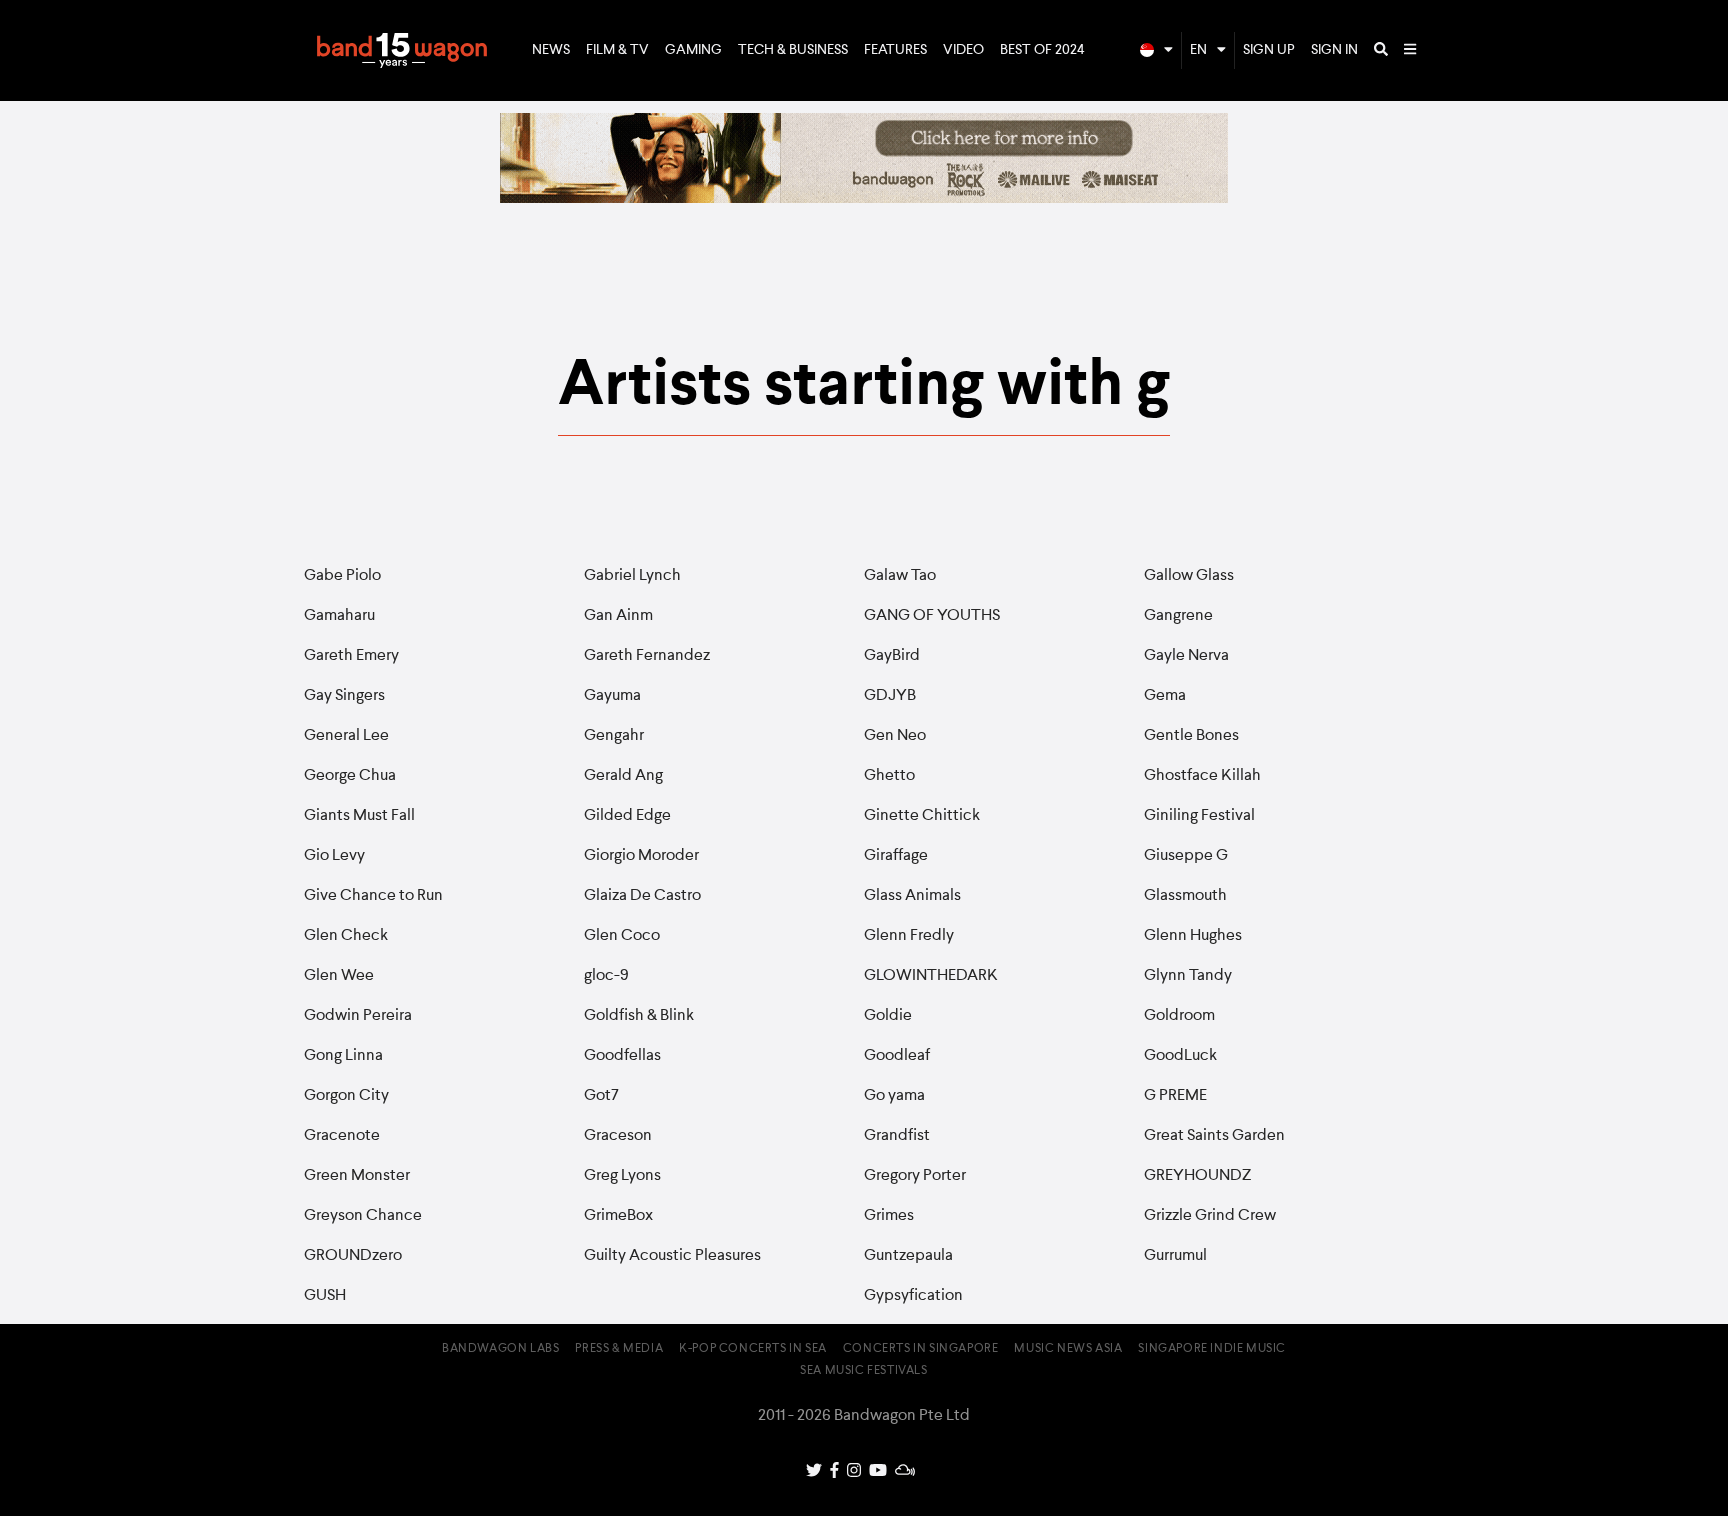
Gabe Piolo (342, 576)
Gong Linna (343, 1056)
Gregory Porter (915, 1176)
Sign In (1334, 50)
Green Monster (357, 1176)
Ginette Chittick (922, 816)
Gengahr (614, 736)
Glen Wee (339, 976)
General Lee (346, 736)
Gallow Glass (1189, 576)
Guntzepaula (908, 1256)
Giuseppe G (1186, 856)
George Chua (350, 776)
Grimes (889, 1216)
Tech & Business (793, 50)
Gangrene (1178, 616)
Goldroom (1179, 1016)
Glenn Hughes (1193, 936)
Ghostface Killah (1202, 776)
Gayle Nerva (1186, 656)
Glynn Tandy (1188, 976)
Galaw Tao (900, 576)
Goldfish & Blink (639, 1016)
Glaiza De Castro (642, 896)
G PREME (1175, 1096)
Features (895, 50)
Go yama (894, 1096)
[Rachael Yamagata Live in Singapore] (864, 199)
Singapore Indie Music (1212, 1349)
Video (963, 50)
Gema (1165, 696)
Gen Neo (895, 736)
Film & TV (617, 50)
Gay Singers (344, 696)
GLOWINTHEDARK (931, 976)
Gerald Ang (623, 776)
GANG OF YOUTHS (932, 616)
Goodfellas (622, 1056)
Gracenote (342, 1136)
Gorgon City (346, 1096)
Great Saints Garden (1214, 1136)
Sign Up (1269, 50)
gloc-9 (606, 976)
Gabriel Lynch (632, 576)
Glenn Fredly (909, 936)
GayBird (892, 656)
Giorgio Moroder (641, 856)
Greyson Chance (363, 1216)
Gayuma (612, 696)
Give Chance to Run (373, 896)
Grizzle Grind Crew (1210, 1216)
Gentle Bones (1191, 736)
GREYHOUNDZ (1197, 1176)
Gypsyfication (913, 1296)
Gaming (693, 50)
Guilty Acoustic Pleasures (672, 1256)
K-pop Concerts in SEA (753, 1349)
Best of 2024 (1042, 50)
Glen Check (346, 936)
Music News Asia (1068, 1349)
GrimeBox (618, 1216)
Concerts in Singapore (921, 1349)
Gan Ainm (618, 616)
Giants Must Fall (359, 816)
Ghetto (889, 776)
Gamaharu (339, 616)
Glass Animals (912, 896)
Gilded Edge (627, 816)
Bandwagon (402, 51)
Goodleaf (897, 1056)
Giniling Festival (1199, 816)
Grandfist (897, 1136)
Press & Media (619, 1349)
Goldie (888, 1016)
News (551, 50)
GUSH (325, 1296)
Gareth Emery (351, 656)
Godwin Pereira (358, 1016)
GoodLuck (1180, 1056)
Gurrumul (1175, 1256)
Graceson (618, 1136)
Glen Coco (622, 936)
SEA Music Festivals (863, 1371)
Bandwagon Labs (500, 1349)
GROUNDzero (353, 1256)
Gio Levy (334, 856)
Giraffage (896, 856)
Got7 (601, 1096)
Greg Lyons (622, 1176)
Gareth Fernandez (647, 656)
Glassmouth (1185, 896)
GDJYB (890, 696)
